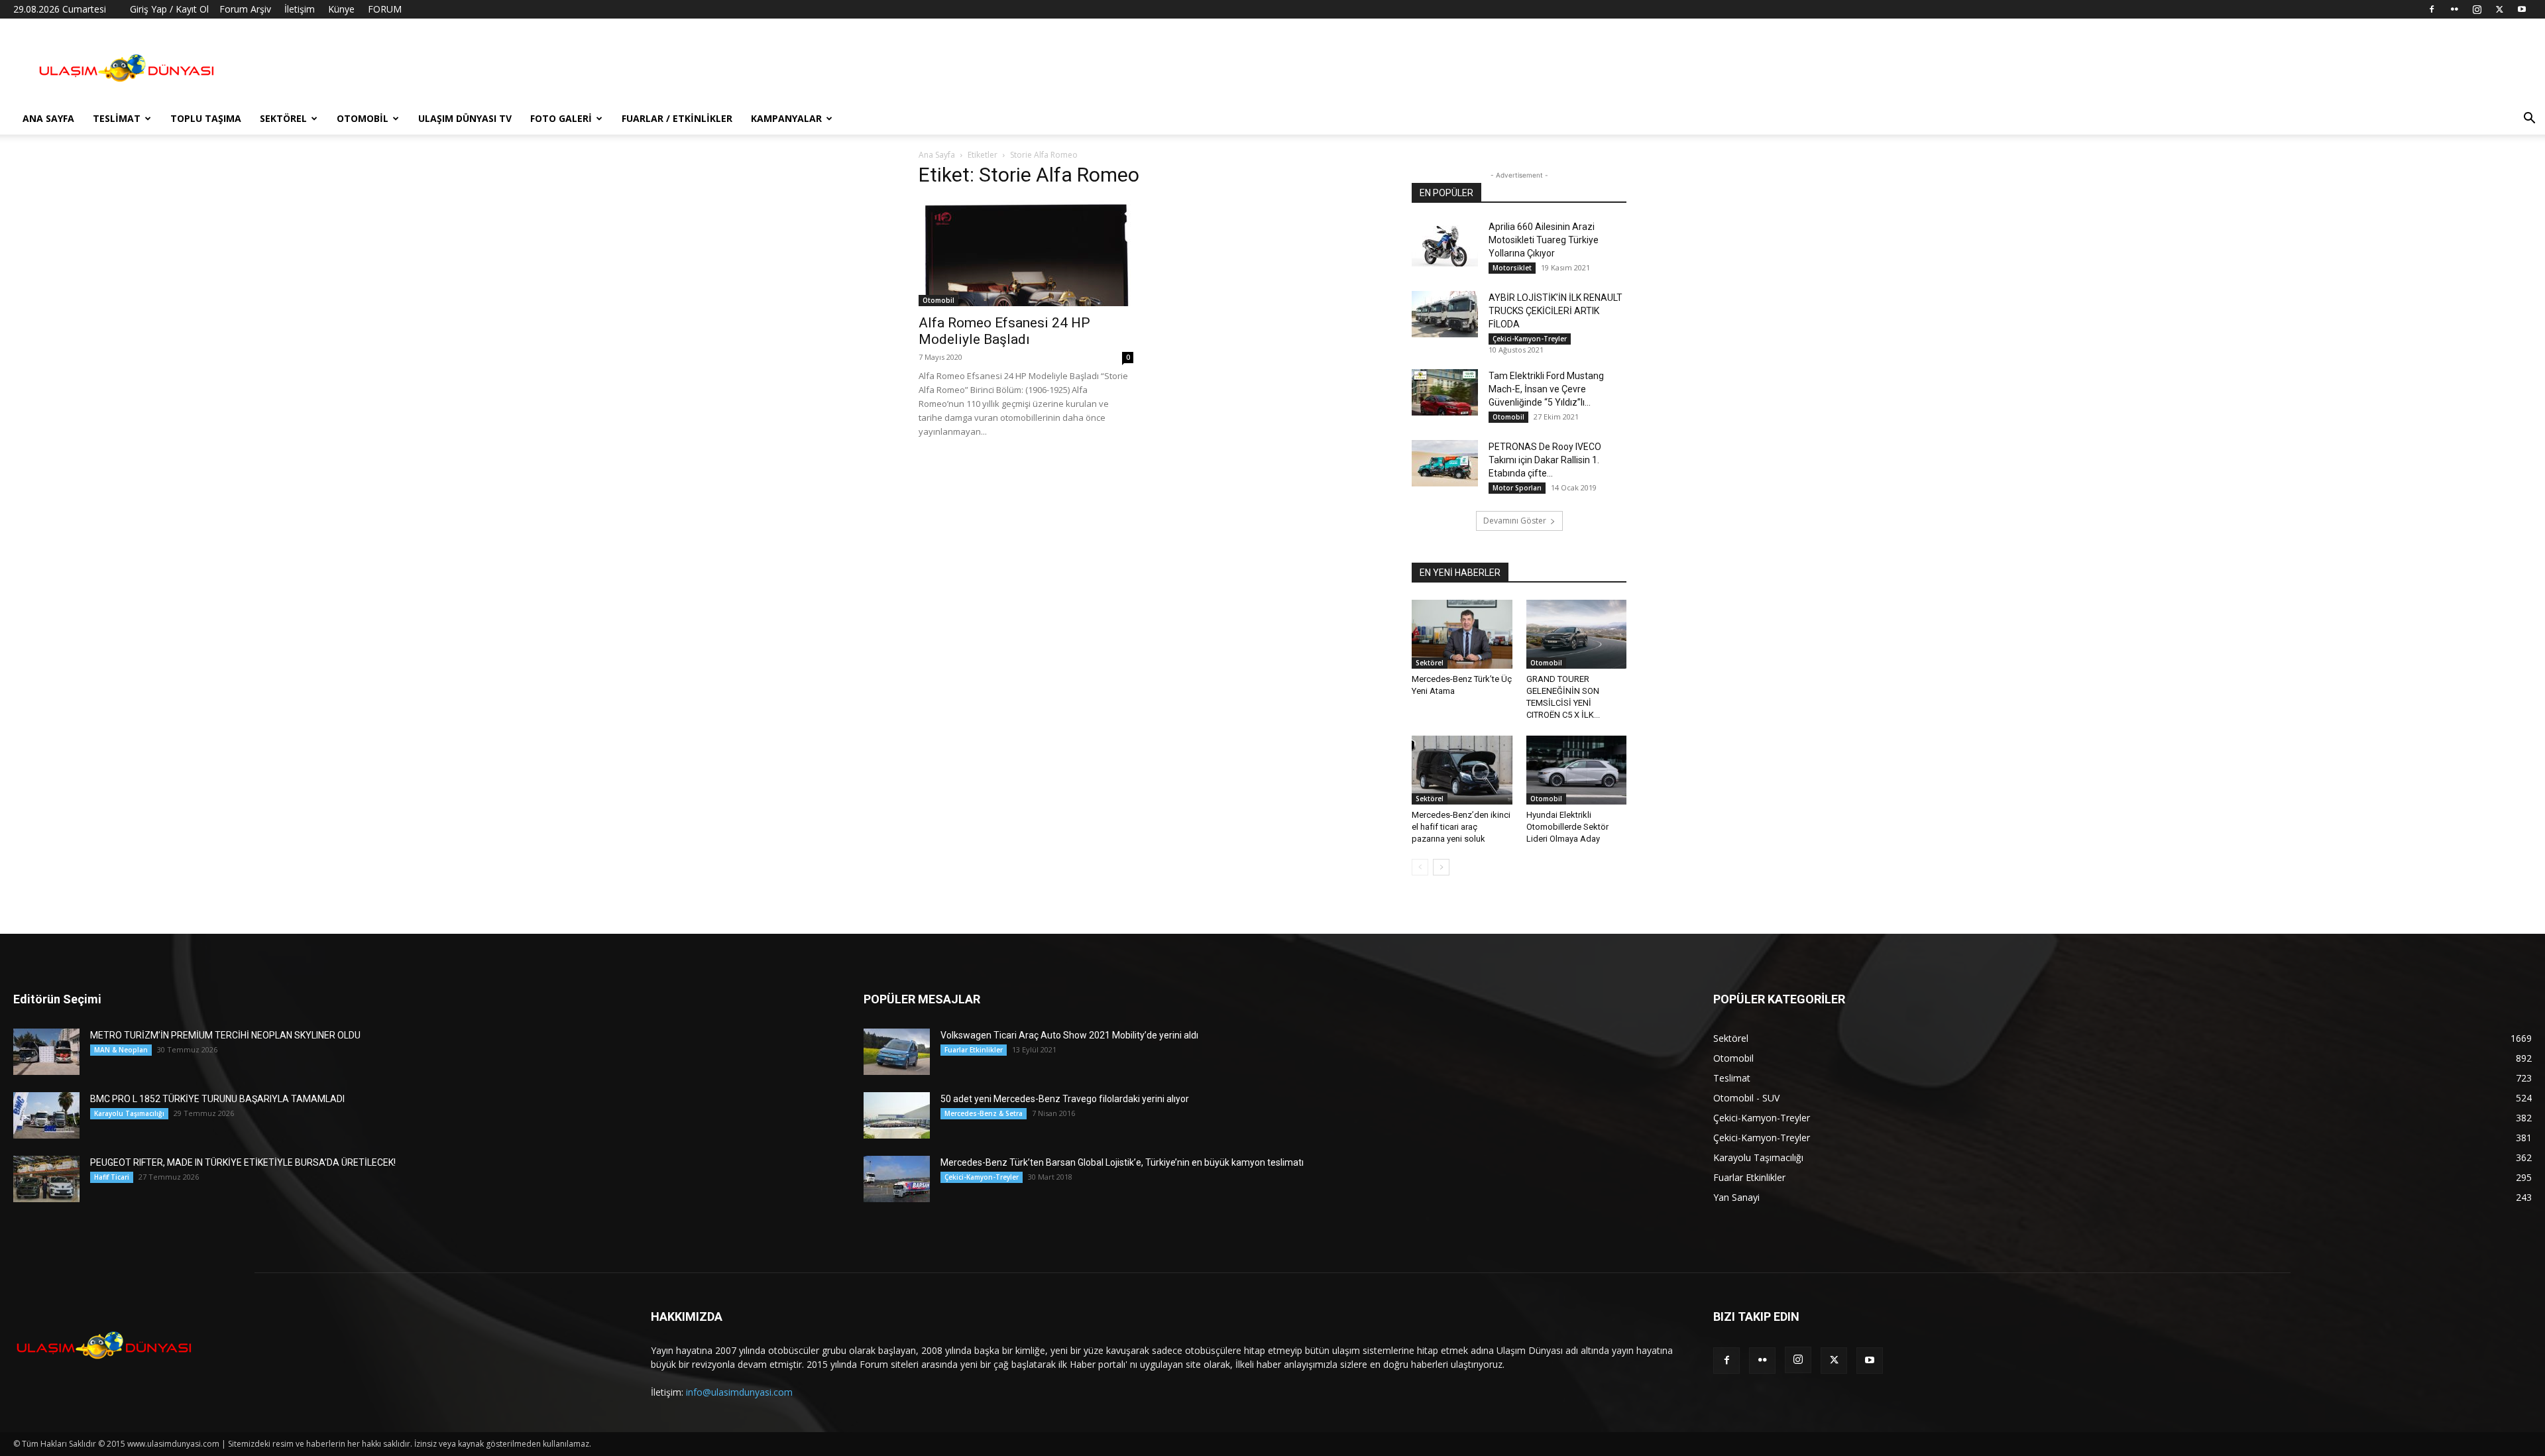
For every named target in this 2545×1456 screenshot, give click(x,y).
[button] (2529, 120)
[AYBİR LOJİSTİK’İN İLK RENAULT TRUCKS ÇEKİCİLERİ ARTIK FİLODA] (1445, 314)
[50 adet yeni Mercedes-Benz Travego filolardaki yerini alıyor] (897, 1115)
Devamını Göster (1515, 521)
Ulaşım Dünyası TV (465, 118)
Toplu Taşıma (206, 118)
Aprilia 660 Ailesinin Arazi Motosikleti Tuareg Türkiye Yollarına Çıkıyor (1544, 240)
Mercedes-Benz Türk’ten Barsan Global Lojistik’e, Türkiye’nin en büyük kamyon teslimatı (1122, 1162)
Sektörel (283, 118)
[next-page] (1441, 867)
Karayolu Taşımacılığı (129, 1113)
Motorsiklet (1512, 268)
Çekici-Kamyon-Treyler (1530, 339)
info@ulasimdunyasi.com (739, 1392)
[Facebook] (2432, 9)
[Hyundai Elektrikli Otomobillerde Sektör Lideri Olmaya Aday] (1577, 770)
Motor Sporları (1517, 488)
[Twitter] (2499, 9)
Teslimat (117, 118)
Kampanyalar (786, 118)
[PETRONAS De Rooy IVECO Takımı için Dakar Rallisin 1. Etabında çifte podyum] (1445, 463)
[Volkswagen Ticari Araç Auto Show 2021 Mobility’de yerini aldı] (897, 1052)
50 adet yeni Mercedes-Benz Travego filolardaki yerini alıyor (1065, 1099)
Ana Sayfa (48, 118)
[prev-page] (1420, 867)
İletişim (300, 9)
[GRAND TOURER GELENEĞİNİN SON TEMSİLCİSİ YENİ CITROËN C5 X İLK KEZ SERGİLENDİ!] (1577, 634)
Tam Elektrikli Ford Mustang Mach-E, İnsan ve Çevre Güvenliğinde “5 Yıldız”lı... (1546, 389)
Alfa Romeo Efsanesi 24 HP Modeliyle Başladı (1004, 331)
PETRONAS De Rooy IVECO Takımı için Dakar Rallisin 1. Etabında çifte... (1545, 460)
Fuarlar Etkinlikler (974, 1050)
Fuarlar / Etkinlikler (677, 118)
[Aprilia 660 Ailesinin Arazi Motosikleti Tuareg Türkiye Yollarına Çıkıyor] (1445, 243)
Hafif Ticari (112, 1177)
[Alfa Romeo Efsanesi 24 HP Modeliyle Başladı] (1026, 253)
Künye (341, 9)
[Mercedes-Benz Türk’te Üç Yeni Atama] (1462, 634)
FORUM (385, 9)
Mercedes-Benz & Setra (984, 1113)
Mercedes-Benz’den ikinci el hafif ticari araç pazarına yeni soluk (1461, 827)
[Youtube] (2522, 9)
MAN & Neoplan (121, 1050)
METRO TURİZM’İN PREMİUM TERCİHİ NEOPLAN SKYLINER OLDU (225, 1035)
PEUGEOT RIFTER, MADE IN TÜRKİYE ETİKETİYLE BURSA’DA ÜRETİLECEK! (243, 1162)
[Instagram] (2477, 9)
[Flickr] (2454, 9)
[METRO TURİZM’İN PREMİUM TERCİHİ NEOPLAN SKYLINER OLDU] (46, 1052)
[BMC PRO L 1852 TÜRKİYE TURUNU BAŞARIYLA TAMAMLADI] (46, 1115)
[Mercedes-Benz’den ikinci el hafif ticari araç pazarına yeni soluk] (1462, 770)
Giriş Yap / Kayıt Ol (169, 9)
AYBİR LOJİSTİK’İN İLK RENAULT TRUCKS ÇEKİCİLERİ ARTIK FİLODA (1555, 311)
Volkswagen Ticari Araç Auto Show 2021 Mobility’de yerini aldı (1069, 1035)
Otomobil (363, 118)
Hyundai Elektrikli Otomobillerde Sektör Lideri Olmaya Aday (1567, 827)
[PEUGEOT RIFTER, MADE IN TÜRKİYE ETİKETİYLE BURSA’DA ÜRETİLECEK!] (46, 1179)
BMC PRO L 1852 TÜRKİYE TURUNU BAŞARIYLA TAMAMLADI (217, 1099)
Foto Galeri (561, 118)
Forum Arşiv (245, 9)
